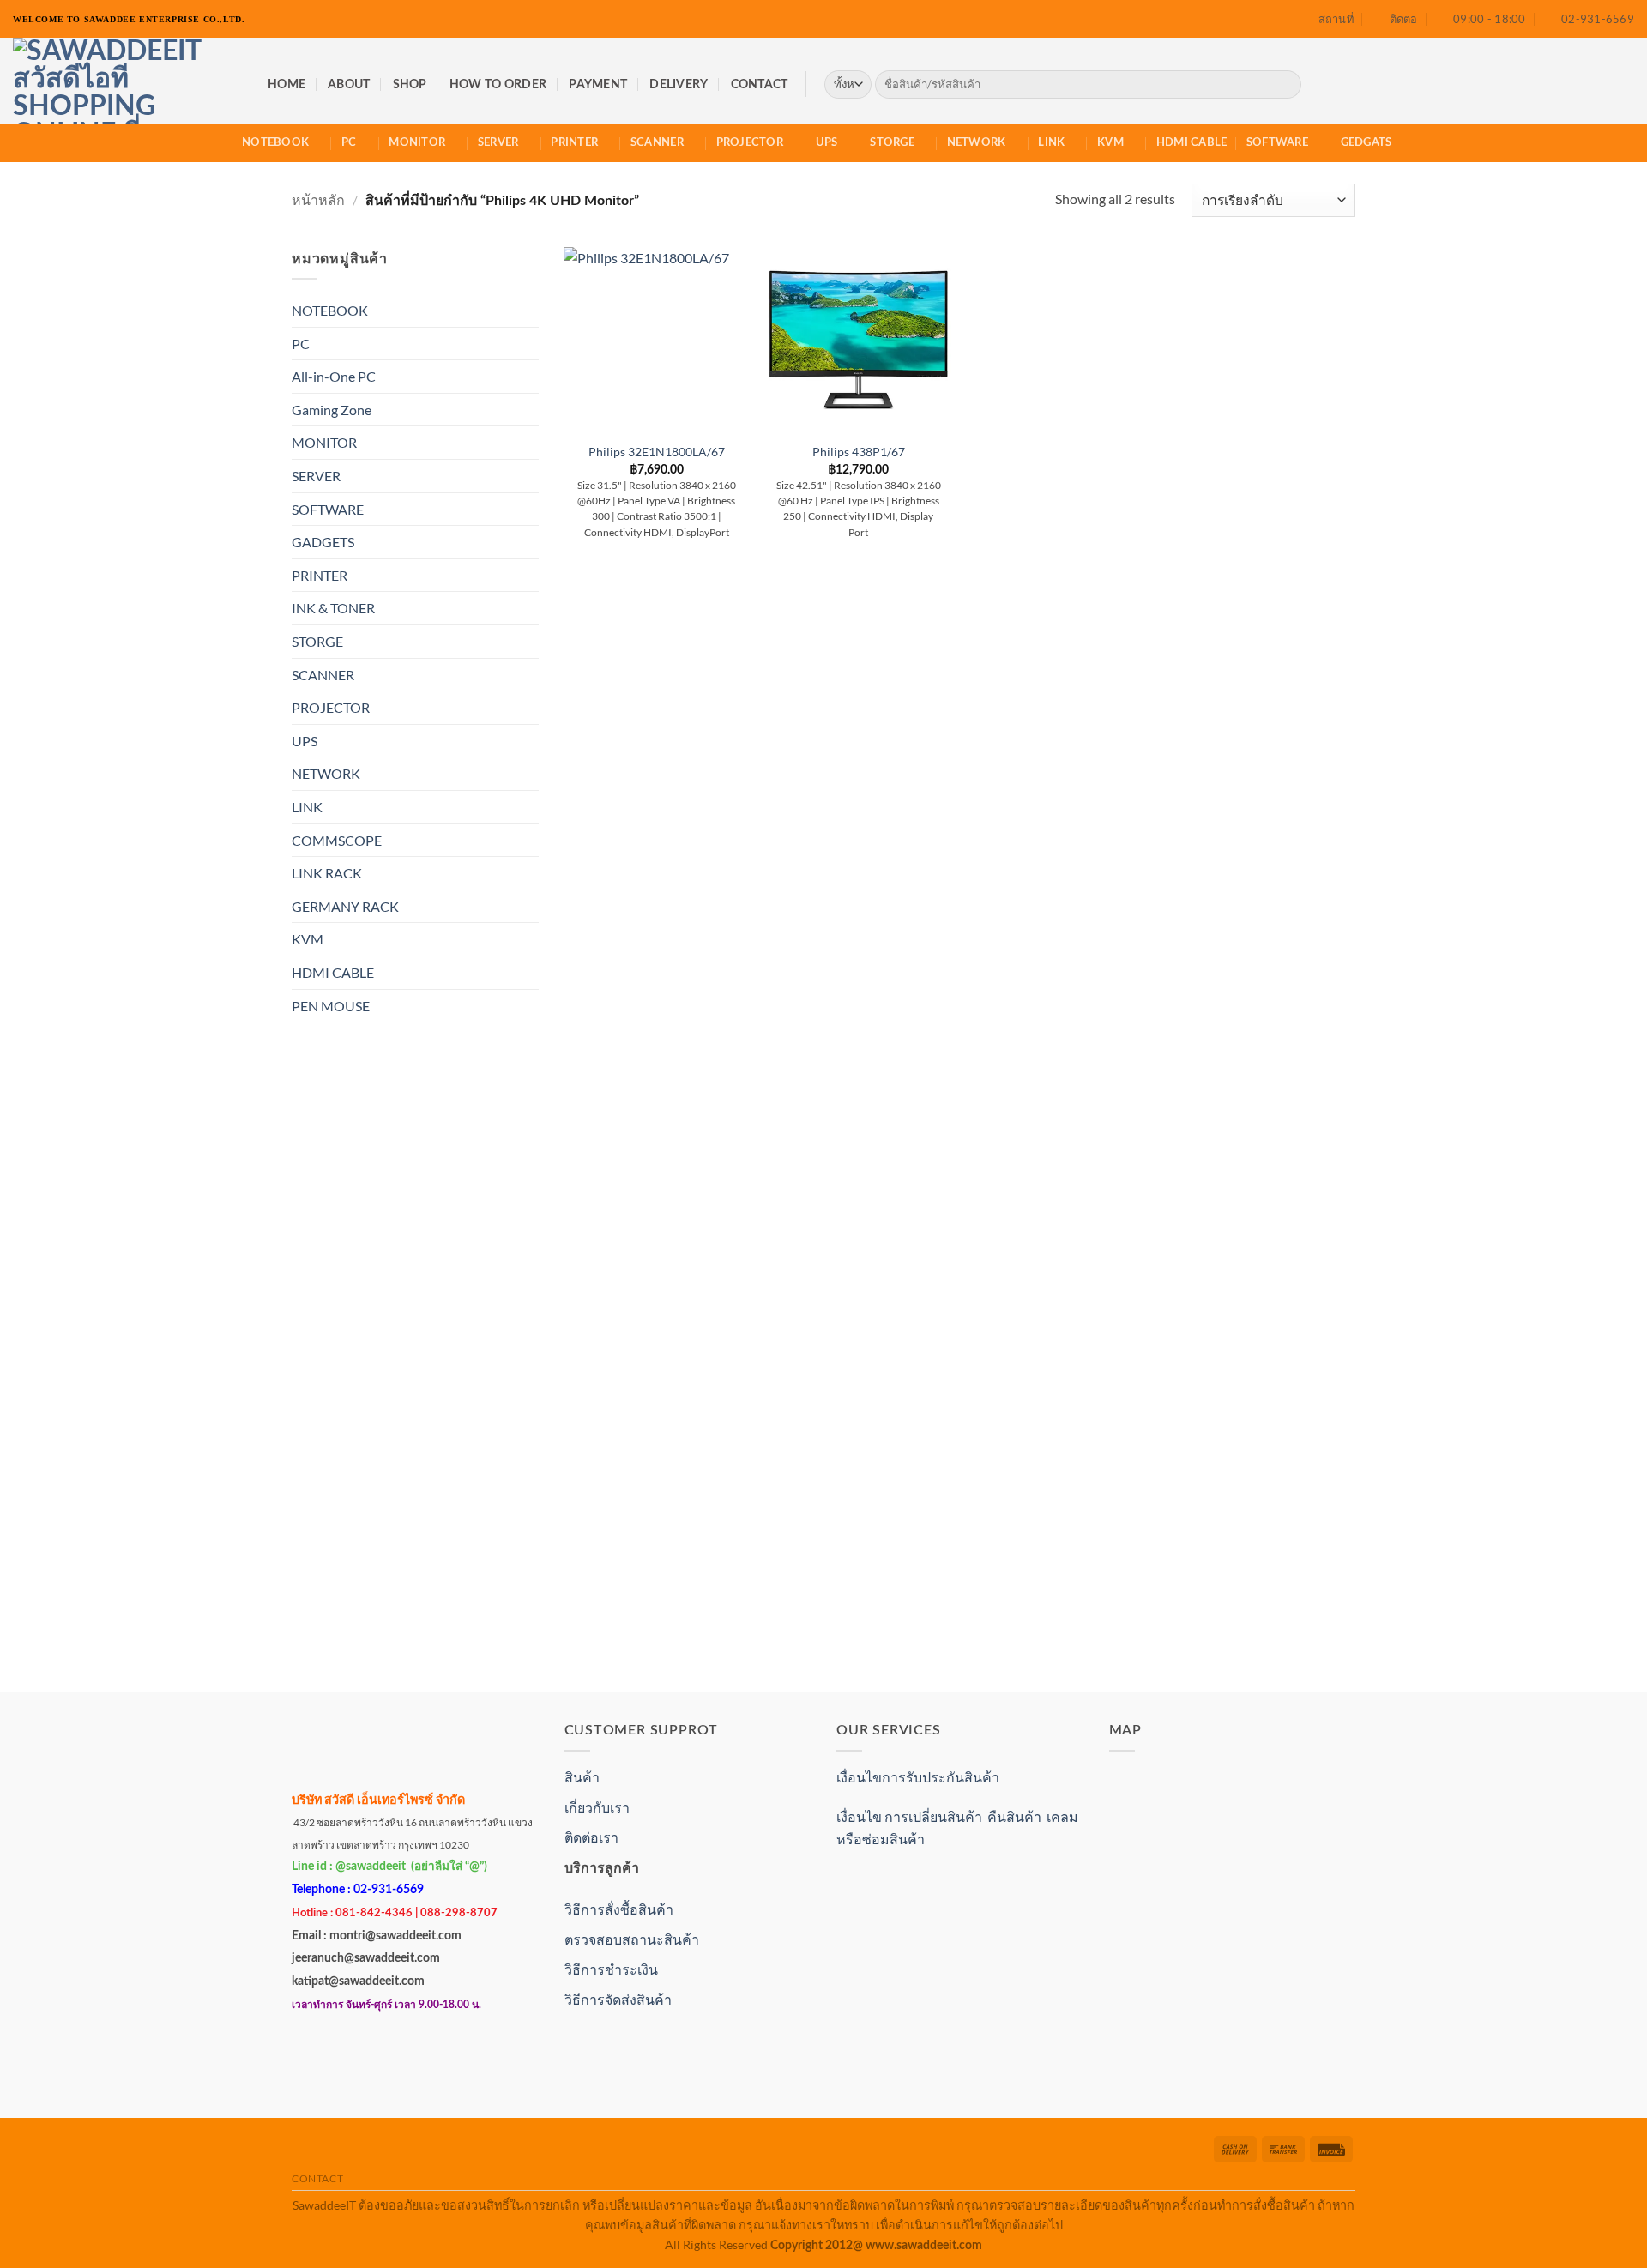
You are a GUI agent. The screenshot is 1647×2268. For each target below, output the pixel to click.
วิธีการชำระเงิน (611, 1969)
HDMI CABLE (1192, 142)
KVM (1110, 142)
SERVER (498, 142)
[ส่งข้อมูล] (1285, 85)
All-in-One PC (334, 376)
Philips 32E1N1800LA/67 (657, 452)
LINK (1051, 142)
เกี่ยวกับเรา (597, 1807)
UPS (827, 142)
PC (349, 142)
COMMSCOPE (337, 840)
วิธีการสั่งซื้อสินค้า (619, 1909)
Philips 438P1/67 (859, 452)
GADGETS (323, 542)
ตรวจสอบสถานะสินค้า (632, 1939)
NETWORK (977, 142)
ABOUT (349, 84)
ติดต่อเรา (591, 1837)
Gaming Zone (332, 410)
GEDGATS (1366, 142)
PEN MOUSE (331, 1006)
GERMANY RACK (345, 906)
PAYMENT (598, 84)
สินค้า (582, 1777)
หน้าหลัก (318, 199)
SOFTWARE (1277, 142)
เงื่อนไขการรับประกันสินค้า (918, 1777)
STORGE (892, 142)
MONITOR (417, 142)
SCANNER (657, 142)
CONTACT (760, 84)
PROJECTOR (750, 142)
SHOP (410, 84)
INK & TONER (333, 608)
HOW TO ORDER (498, 84)
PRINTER (574, 142)
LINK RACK (327, 873)
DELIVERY (679, 84)
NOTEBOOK (275, 142)
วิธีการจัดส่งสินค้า (618, 1999)
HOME (287, 84)
